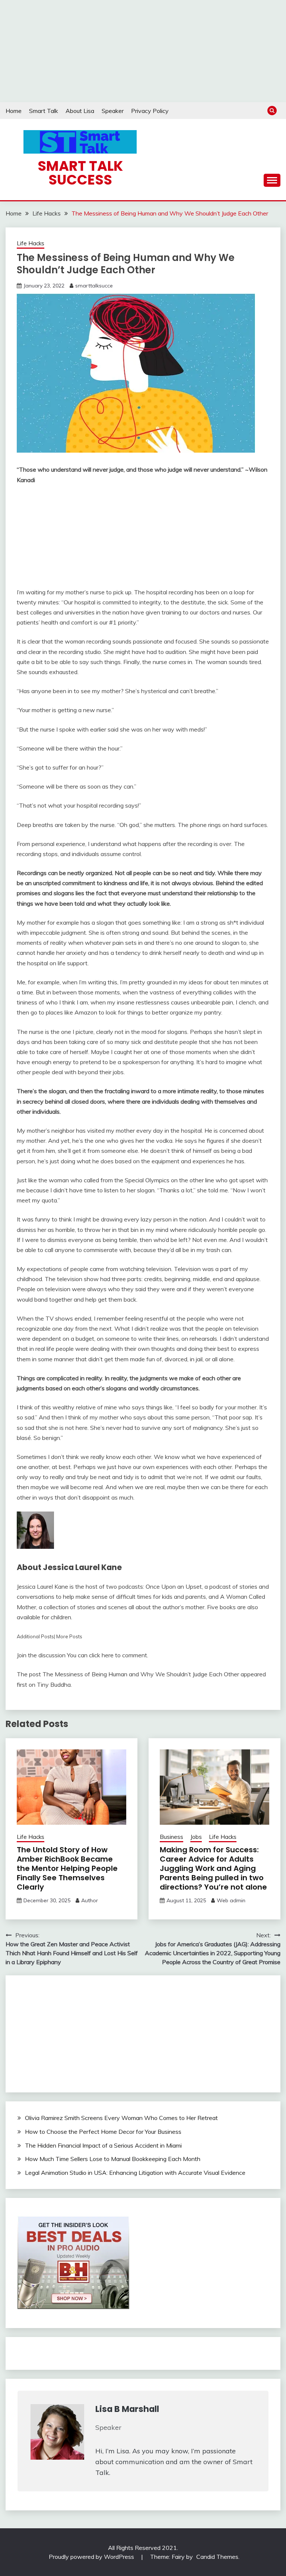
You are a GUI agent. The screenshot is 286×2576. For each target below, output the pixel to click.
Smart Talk (44, 111)
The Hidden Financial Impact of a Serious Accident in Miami (103, 2145)
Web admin (231, 1900)
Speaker (113, 111)
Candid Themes (217, 2557)
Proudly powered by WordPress (92, 2557)
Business (171, 1837)
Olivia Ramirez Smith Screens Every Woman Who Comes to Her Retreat (121, 2118)
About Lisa (80, 111)
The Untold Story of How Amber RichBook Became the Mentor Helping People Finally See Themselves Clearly (67, 1868)
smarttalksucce (94, 286)
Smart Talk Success (80, 173)
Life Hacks (31, 243)
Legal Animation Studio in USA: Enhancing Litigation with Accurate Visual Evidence (135, 2173)
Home (14, 111)
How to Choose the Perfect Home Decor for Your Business (103, 2132)
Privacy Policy (150, 111)
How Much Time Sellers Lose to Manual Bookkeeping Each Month (113, 2159)
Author (90, 1900)
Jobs (196, 1837)
